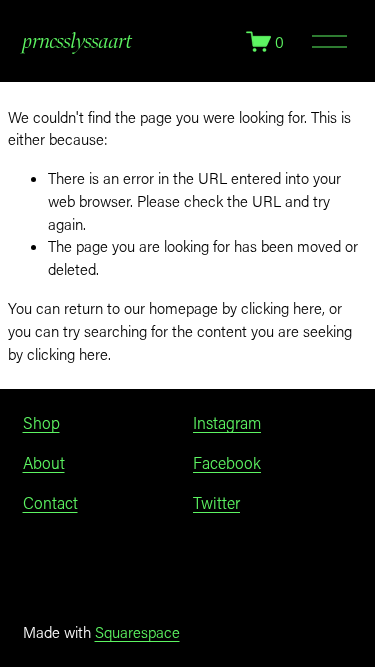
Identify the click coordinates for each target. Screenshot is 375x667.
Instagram (227, 422)
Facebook (227, 462)
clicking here (281, 308)
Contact (50, 502)
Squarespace (137, 632)
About (44, 462)
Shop (41, 422)
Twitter (216, 502)
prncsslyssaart (77, 40)
